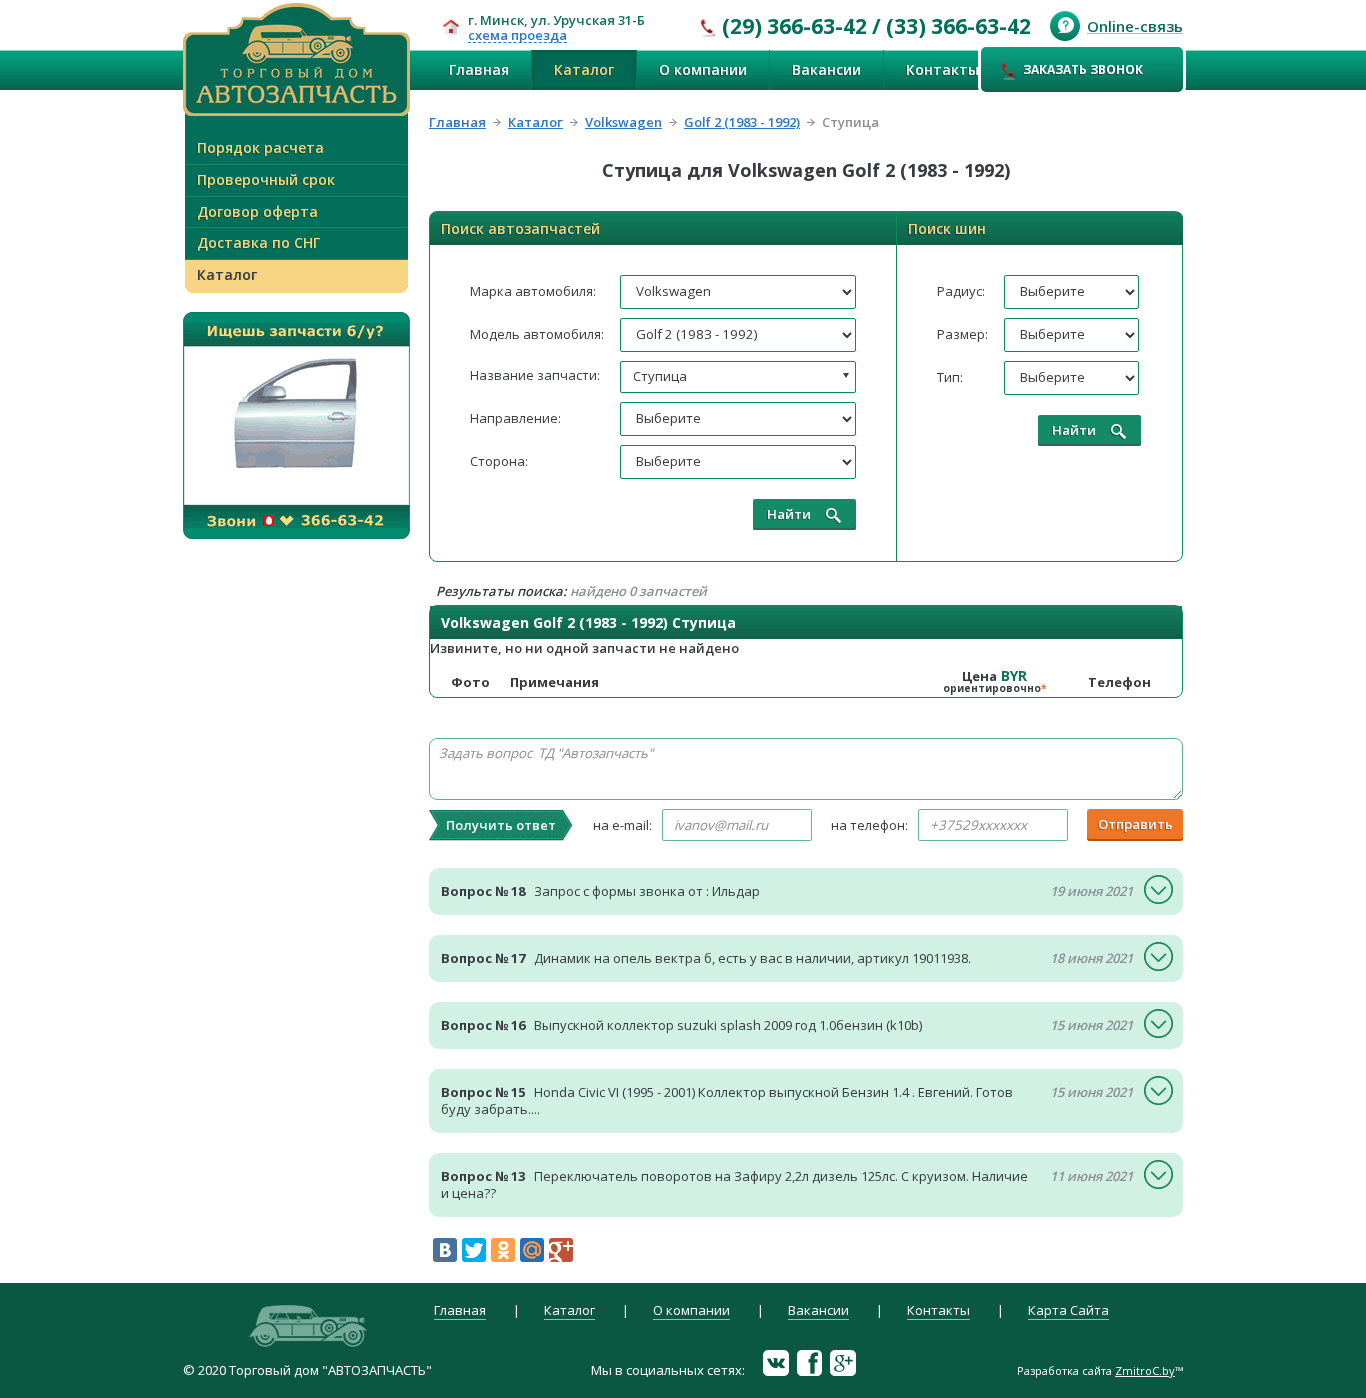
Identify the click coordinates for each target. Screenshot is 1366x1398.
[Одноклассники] (503, 1250)
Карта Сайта (1068, 1311)
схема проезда (517, 36)
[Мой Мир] (532, 1250)
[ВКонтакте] (445, 1250)
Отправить (1135, 824)
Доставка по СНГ (258, 242)
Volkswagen (623, 122)
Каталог (584, 69)
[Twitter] (474, 1250)
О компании (703, 69)
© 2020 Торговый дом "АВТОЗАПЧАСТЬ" (307, 1370)
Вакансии (826, 69)
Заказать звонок (1083, 69)
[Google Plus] (561, 1250)
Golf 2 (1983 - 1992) (742, 122)
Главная (479, 69)
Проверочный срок (266, 179)
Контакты (942, 69)
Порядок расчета (260, 147)
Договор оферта (257, 211)
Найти (789, 514)
